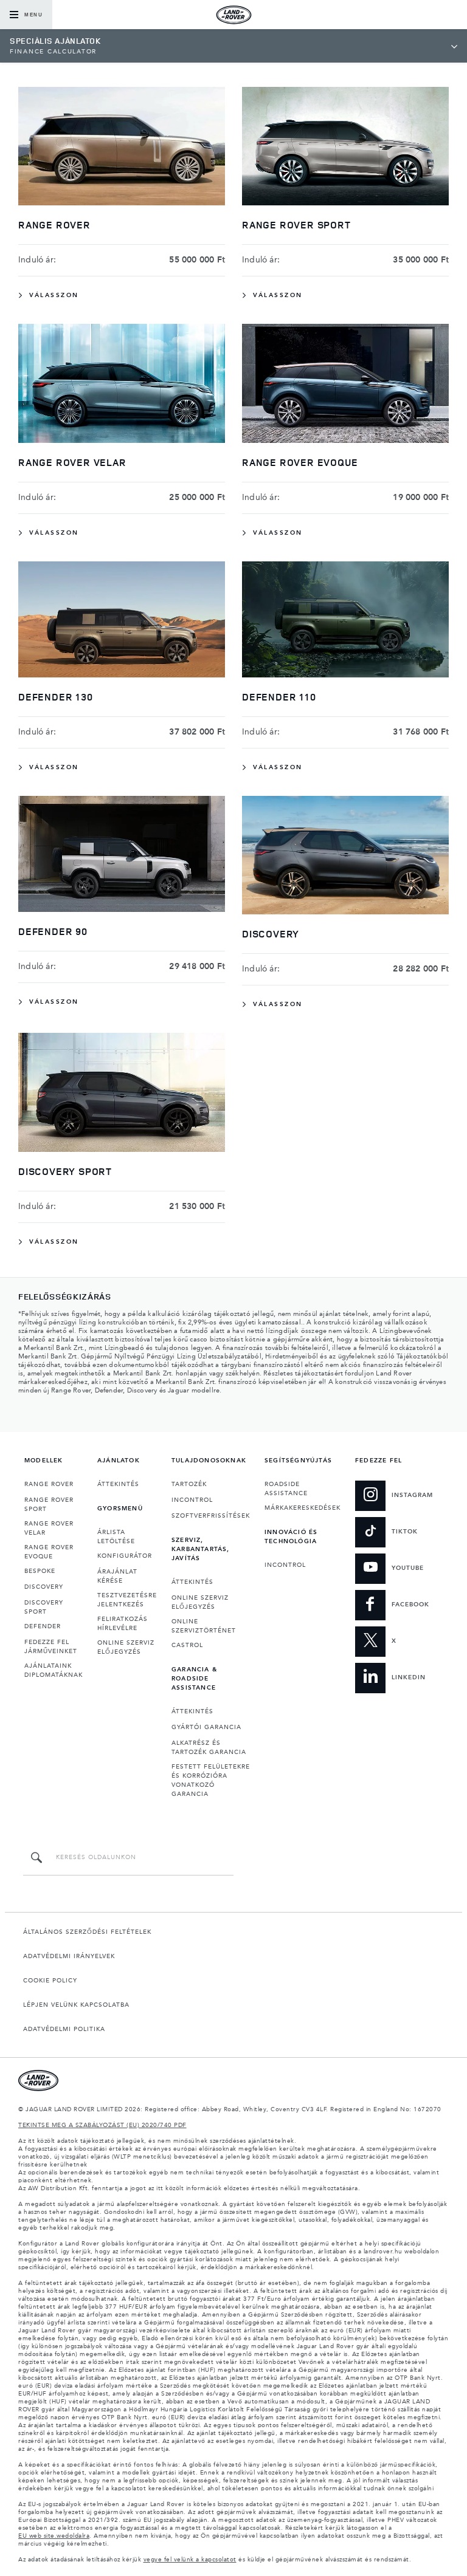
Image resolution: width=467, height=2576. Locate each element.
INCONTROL (192, 1500)
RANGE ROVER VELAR (49, 1528)
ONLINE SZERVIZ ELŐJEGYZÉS (126, 1647)
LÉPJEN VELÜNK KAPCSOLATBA (76, 2005)
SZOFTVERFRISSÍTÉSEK (211, 1516)
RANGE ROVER (49, 1484)
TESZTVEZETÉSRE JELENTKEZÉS (127, 1600)
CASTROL (187, 1645)
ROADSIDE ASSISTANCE (286, 1489)
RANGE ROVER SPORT (49, 1505)
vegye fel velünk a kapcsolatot (190, 2560)
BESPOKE (40, 1571)
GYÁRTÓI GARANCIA (206, 1727)
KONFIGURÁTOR (125, 1556)
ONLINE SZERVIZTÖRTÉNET (204, 1626)
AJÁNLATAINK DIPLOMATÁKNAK (54, 1670)
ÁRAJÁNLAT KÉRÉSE (117, 1576)
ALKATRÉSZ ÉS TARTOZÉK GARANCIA (209, 1748)
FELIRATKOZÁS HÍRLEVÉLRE (123, 1624)
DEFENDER (43, 1626)
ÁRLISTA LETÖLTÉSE (116, 1537)
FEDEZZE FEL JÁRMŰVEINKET (51, 1647)
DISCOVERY (44, 1587)
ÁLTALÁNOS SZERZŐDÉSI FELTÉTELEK (87, 1932)
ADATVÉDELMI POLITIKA (64, 2029)
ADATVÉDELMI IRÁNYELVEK (69, 1956)
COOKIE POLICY (50, 1981)
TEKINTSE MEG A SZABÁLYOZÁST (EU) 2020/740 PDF (102, 2125)
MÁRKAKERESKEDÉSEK (303, 1508)
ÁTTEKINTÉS (118, 1484)
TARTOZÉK (189, 1484)
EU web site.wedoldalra (54, 2536)
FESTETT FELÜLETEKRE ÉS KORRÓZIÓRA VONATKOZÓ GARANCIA (211, 1780)
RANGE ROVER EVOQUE (49, 1552)
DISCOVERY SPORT (44, 1607)
